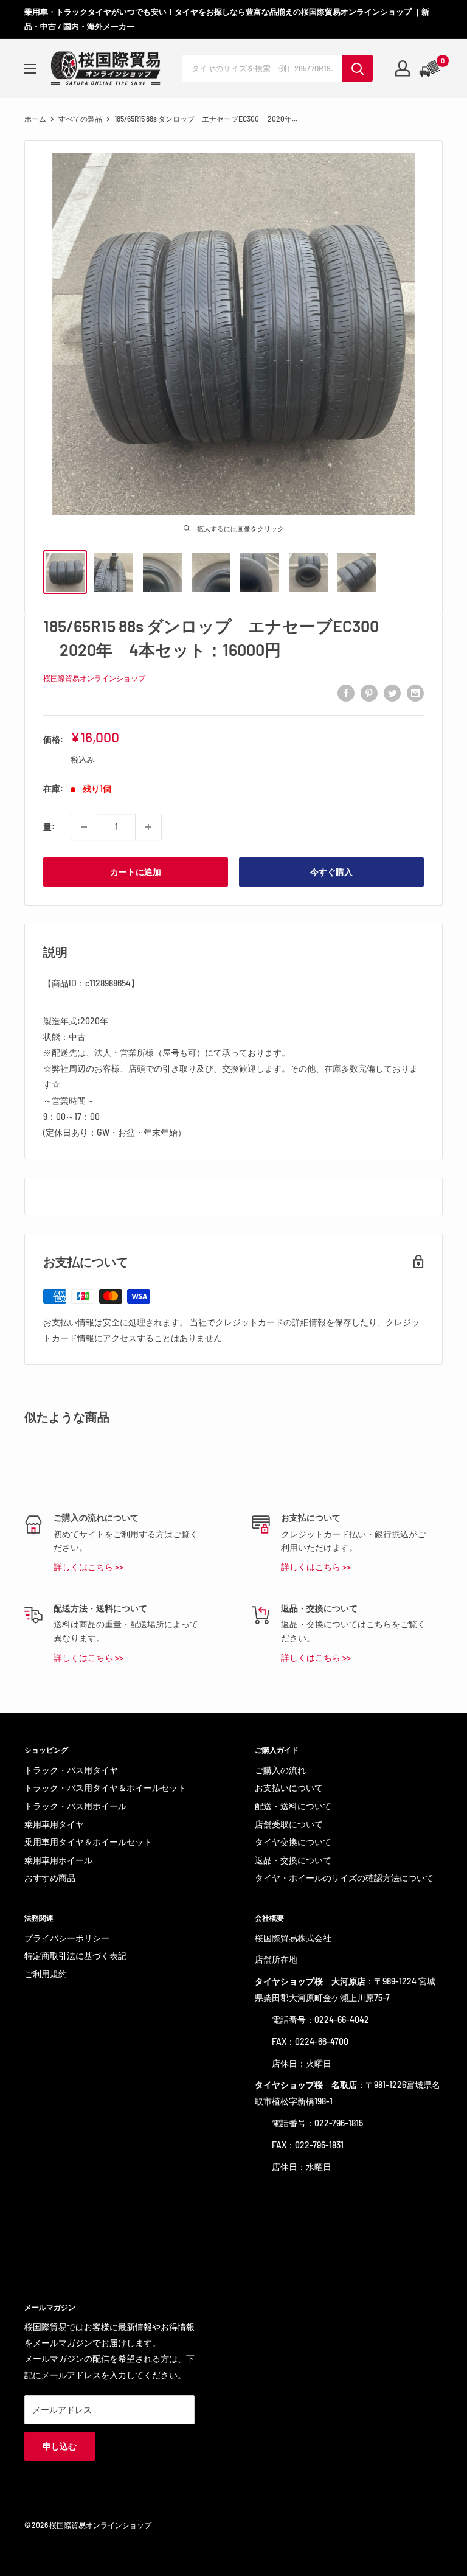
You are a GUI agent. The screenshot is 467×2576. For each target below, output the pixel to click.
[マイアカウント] (403, 68)
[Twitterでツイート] (392, 693)
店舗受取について (289, 1824)
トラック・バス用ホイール (75, 1806)
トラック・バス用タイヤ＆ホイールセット (105, 1788)
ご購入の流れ (280, 1770)
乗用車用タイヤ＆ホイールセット (88, 1842)
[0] (431, 68)
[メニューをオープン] (30, 69)
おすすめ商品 (50, 1878)
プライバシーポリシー (67, 1938)
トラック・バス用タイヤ (71, 1770)
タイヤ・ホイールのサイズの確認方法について (344, 1878)
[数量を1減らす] (84, 827)
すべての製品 (80, 119)
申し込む (60, 2446)
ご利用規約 (46, 1974)
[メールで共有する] (415, 693)
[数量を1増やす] (148, 827)
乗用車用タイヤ (54, 1824)
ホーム (35, 119)
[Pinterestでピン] (369, 693)
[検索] (358, 68)
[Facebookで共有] (346, 693)
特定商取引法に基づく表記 (75, 1956)
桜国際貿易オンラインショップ (94, 678)
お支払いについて (289, 1788)
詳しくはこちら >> (88, 1567)
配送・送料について (293, 1806)
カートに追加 (136, 872)
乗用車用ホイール (58, 1860)
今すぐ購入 (331, 872)
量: (49, 827)
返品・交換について (293, 1860)
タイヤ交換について (293, 1842)
